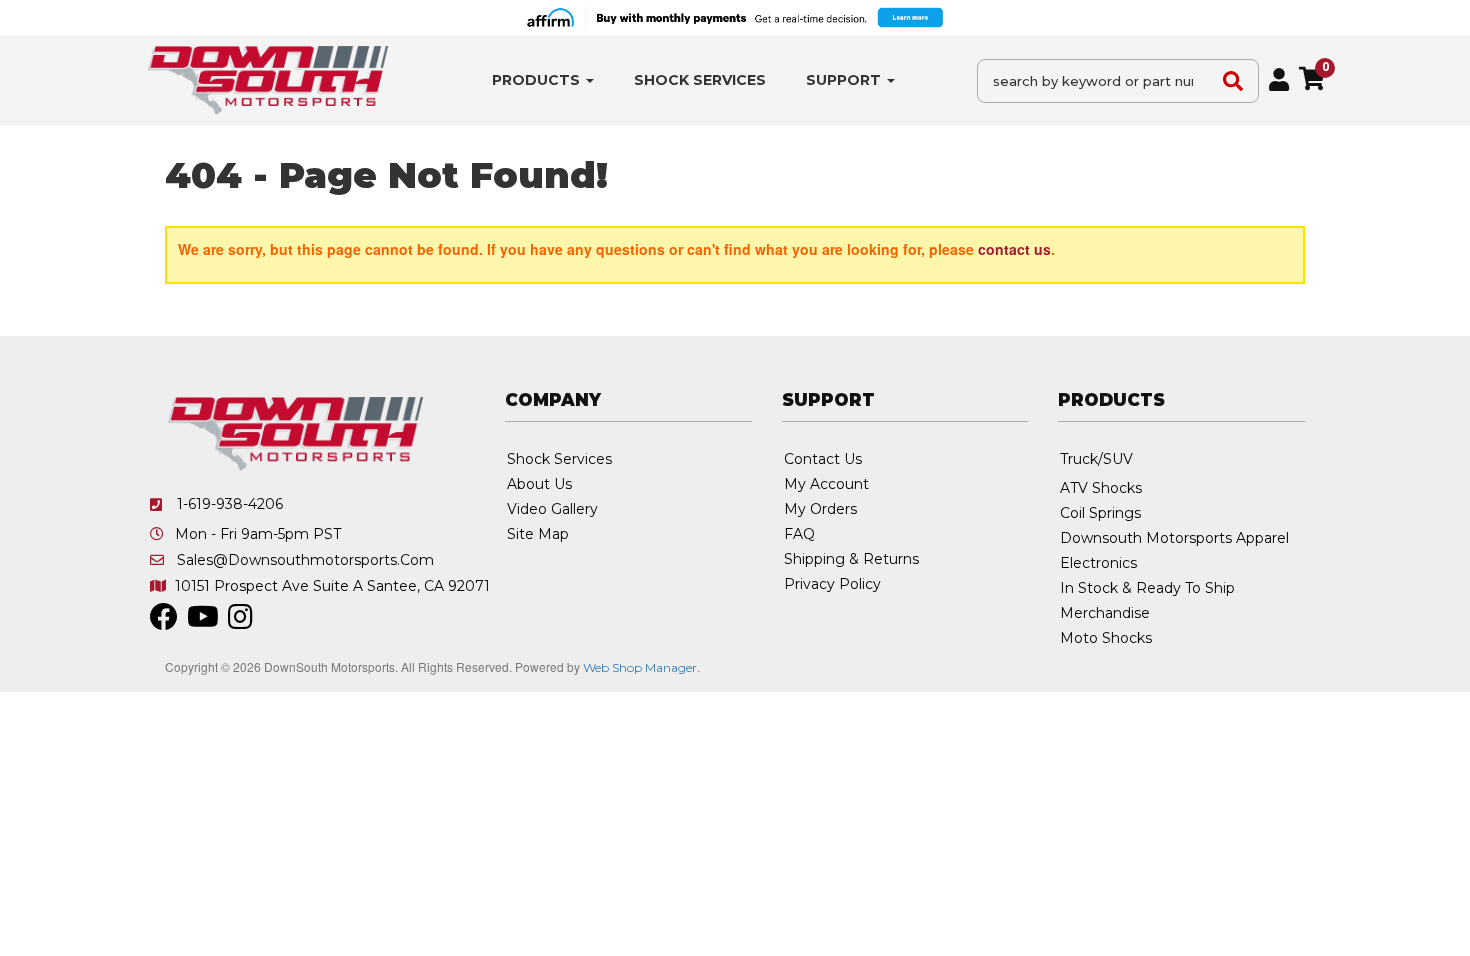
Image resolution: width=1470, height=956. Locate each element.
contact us (1014, 249)
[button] (543, 80)
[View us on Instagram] (240, 622)
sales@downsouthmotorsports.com (305, 560)
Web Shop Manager (640, 667)
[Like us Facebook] (164, 622)
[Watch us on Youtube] (203, 622)
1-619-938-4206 (230, 504)
